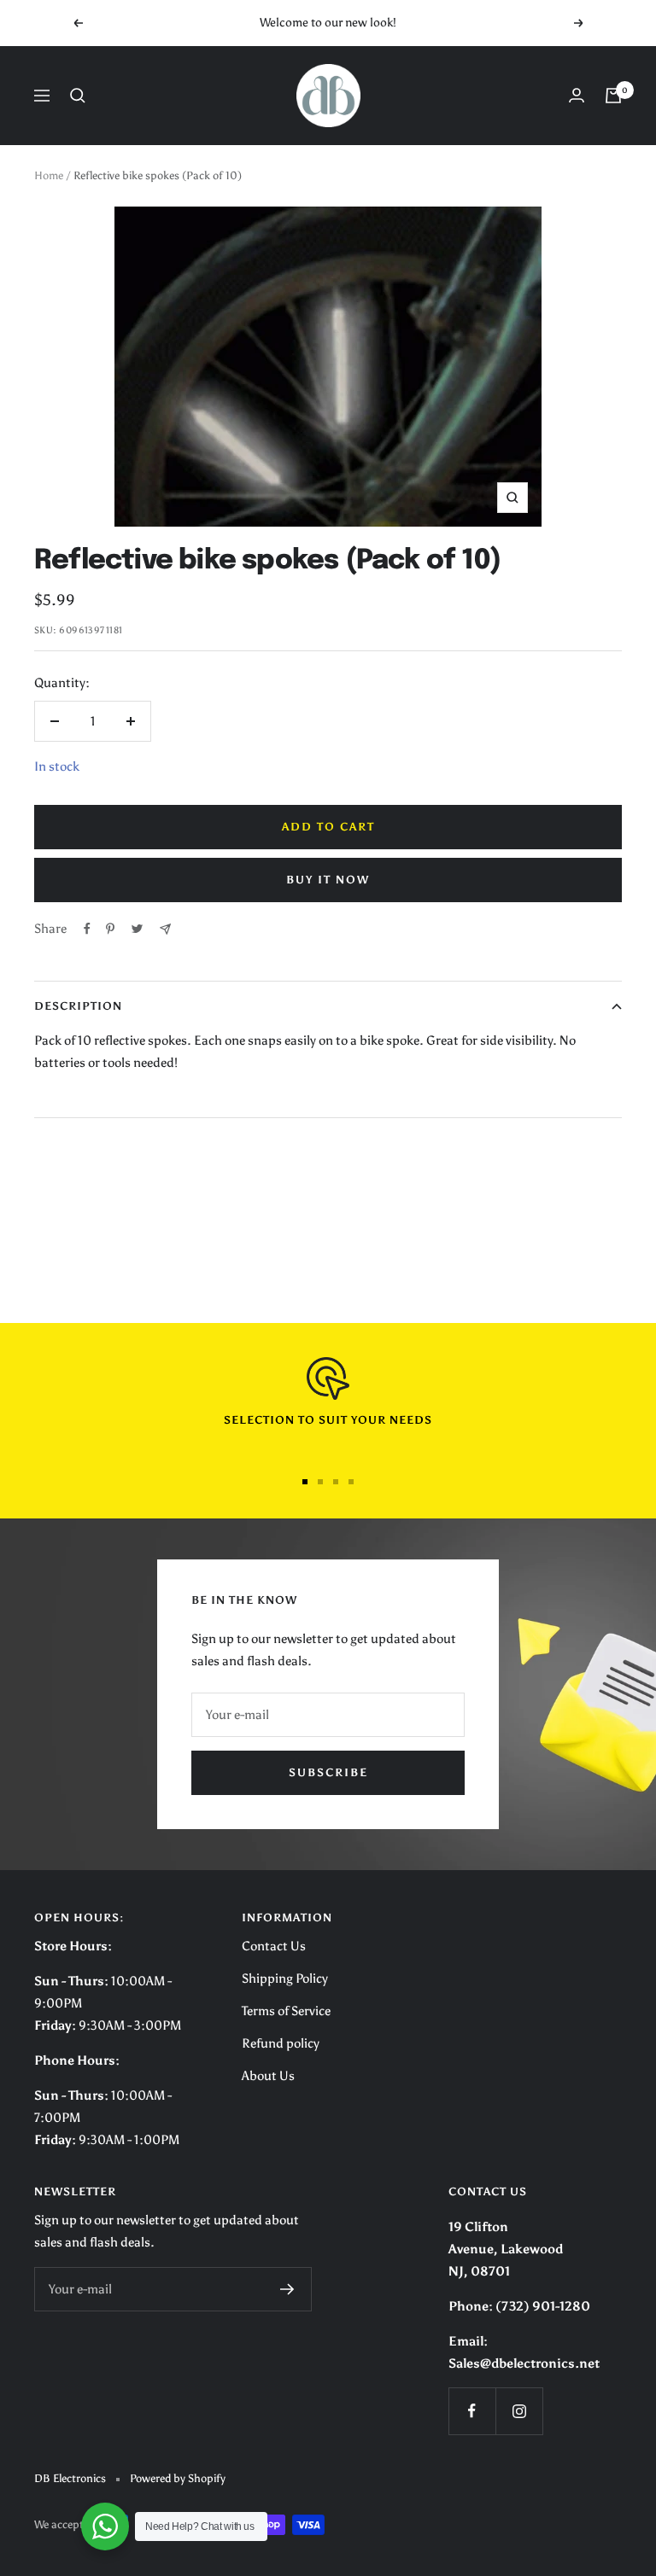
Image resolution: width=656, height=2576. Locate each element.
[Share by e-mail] (165, 929)
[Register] (287, 2289)
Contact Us (274, 1946)
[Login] (577, 95)
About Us (268, 2076)
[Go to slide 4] (351, 1482)
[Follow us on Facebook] (472, 2411)
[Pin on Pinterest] (110, 929)
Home (49, 175)
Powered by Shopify (178, 2478)
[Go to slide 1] (305, 1482)
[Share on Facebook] (87, 929)
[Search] (78, 96)
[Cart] (613, 96)
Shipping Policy (285, 1979)
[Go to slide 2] (320, 1482)
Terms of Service (286, 2011)
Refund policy (281, 2043)
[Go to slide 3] (336, 1482)
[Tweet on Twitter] (137, 929)
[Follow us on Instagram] (519, 2411)
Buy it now (328, 880)
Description (78, 1006)
